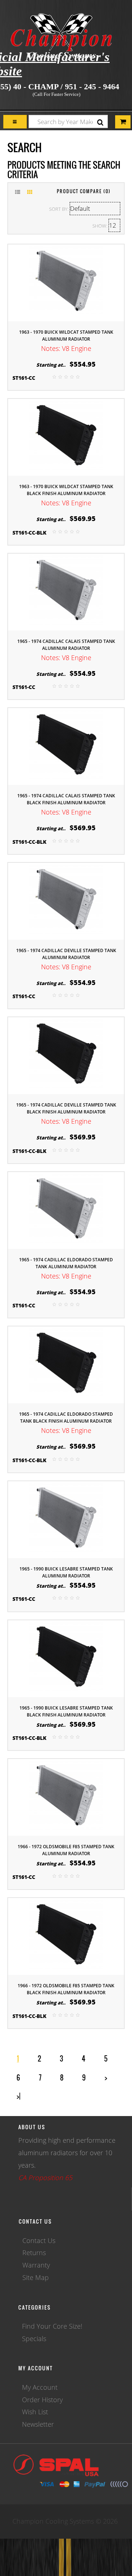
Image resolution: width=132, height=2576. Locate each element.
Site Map (36, 2277)
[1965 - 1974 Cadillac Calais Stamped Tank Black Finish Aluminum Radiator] (66, 746)
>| (18, 2096)
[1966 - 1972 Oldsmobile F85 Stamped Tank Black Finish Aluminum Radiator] (66, 1936)
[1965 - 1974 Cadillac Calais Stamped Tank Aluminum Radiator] (66, 591)
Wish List (35, 2412)
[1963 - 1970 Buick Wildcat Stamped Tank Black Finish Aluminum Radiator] (66, 437)
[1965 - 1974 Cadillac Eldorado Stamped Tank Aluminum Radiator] (66, 1210)
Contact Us (39, 2240)
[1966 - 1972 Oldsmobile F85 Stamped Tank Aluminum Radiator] (66, 1797)
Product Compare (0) (84, 191)
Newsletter (38, 2424)
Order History (42, 2400)
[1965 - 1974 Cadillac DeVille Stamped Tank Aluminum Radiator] (66, 901)
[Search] (100, 122)
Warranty (36, 2265)
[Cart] (15, 122)
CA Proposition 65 (45, 2178)
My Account (40, 2387)
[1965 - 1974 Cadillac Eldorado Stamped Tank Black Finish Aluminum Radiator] (66, 1364)
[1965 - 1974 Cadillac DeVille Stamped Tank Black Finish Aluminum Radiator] (66, 1055)
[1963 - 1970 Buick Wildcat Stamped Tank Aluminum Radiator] (66, 282)
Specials (34, 2339)
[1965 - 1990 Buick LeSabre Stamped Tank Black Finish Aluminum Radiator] (66, 1658)
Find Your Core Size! (52, 2326)
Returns (34, 2253)
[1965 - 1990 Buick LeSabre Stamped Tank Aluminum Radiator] (66, 1519)
